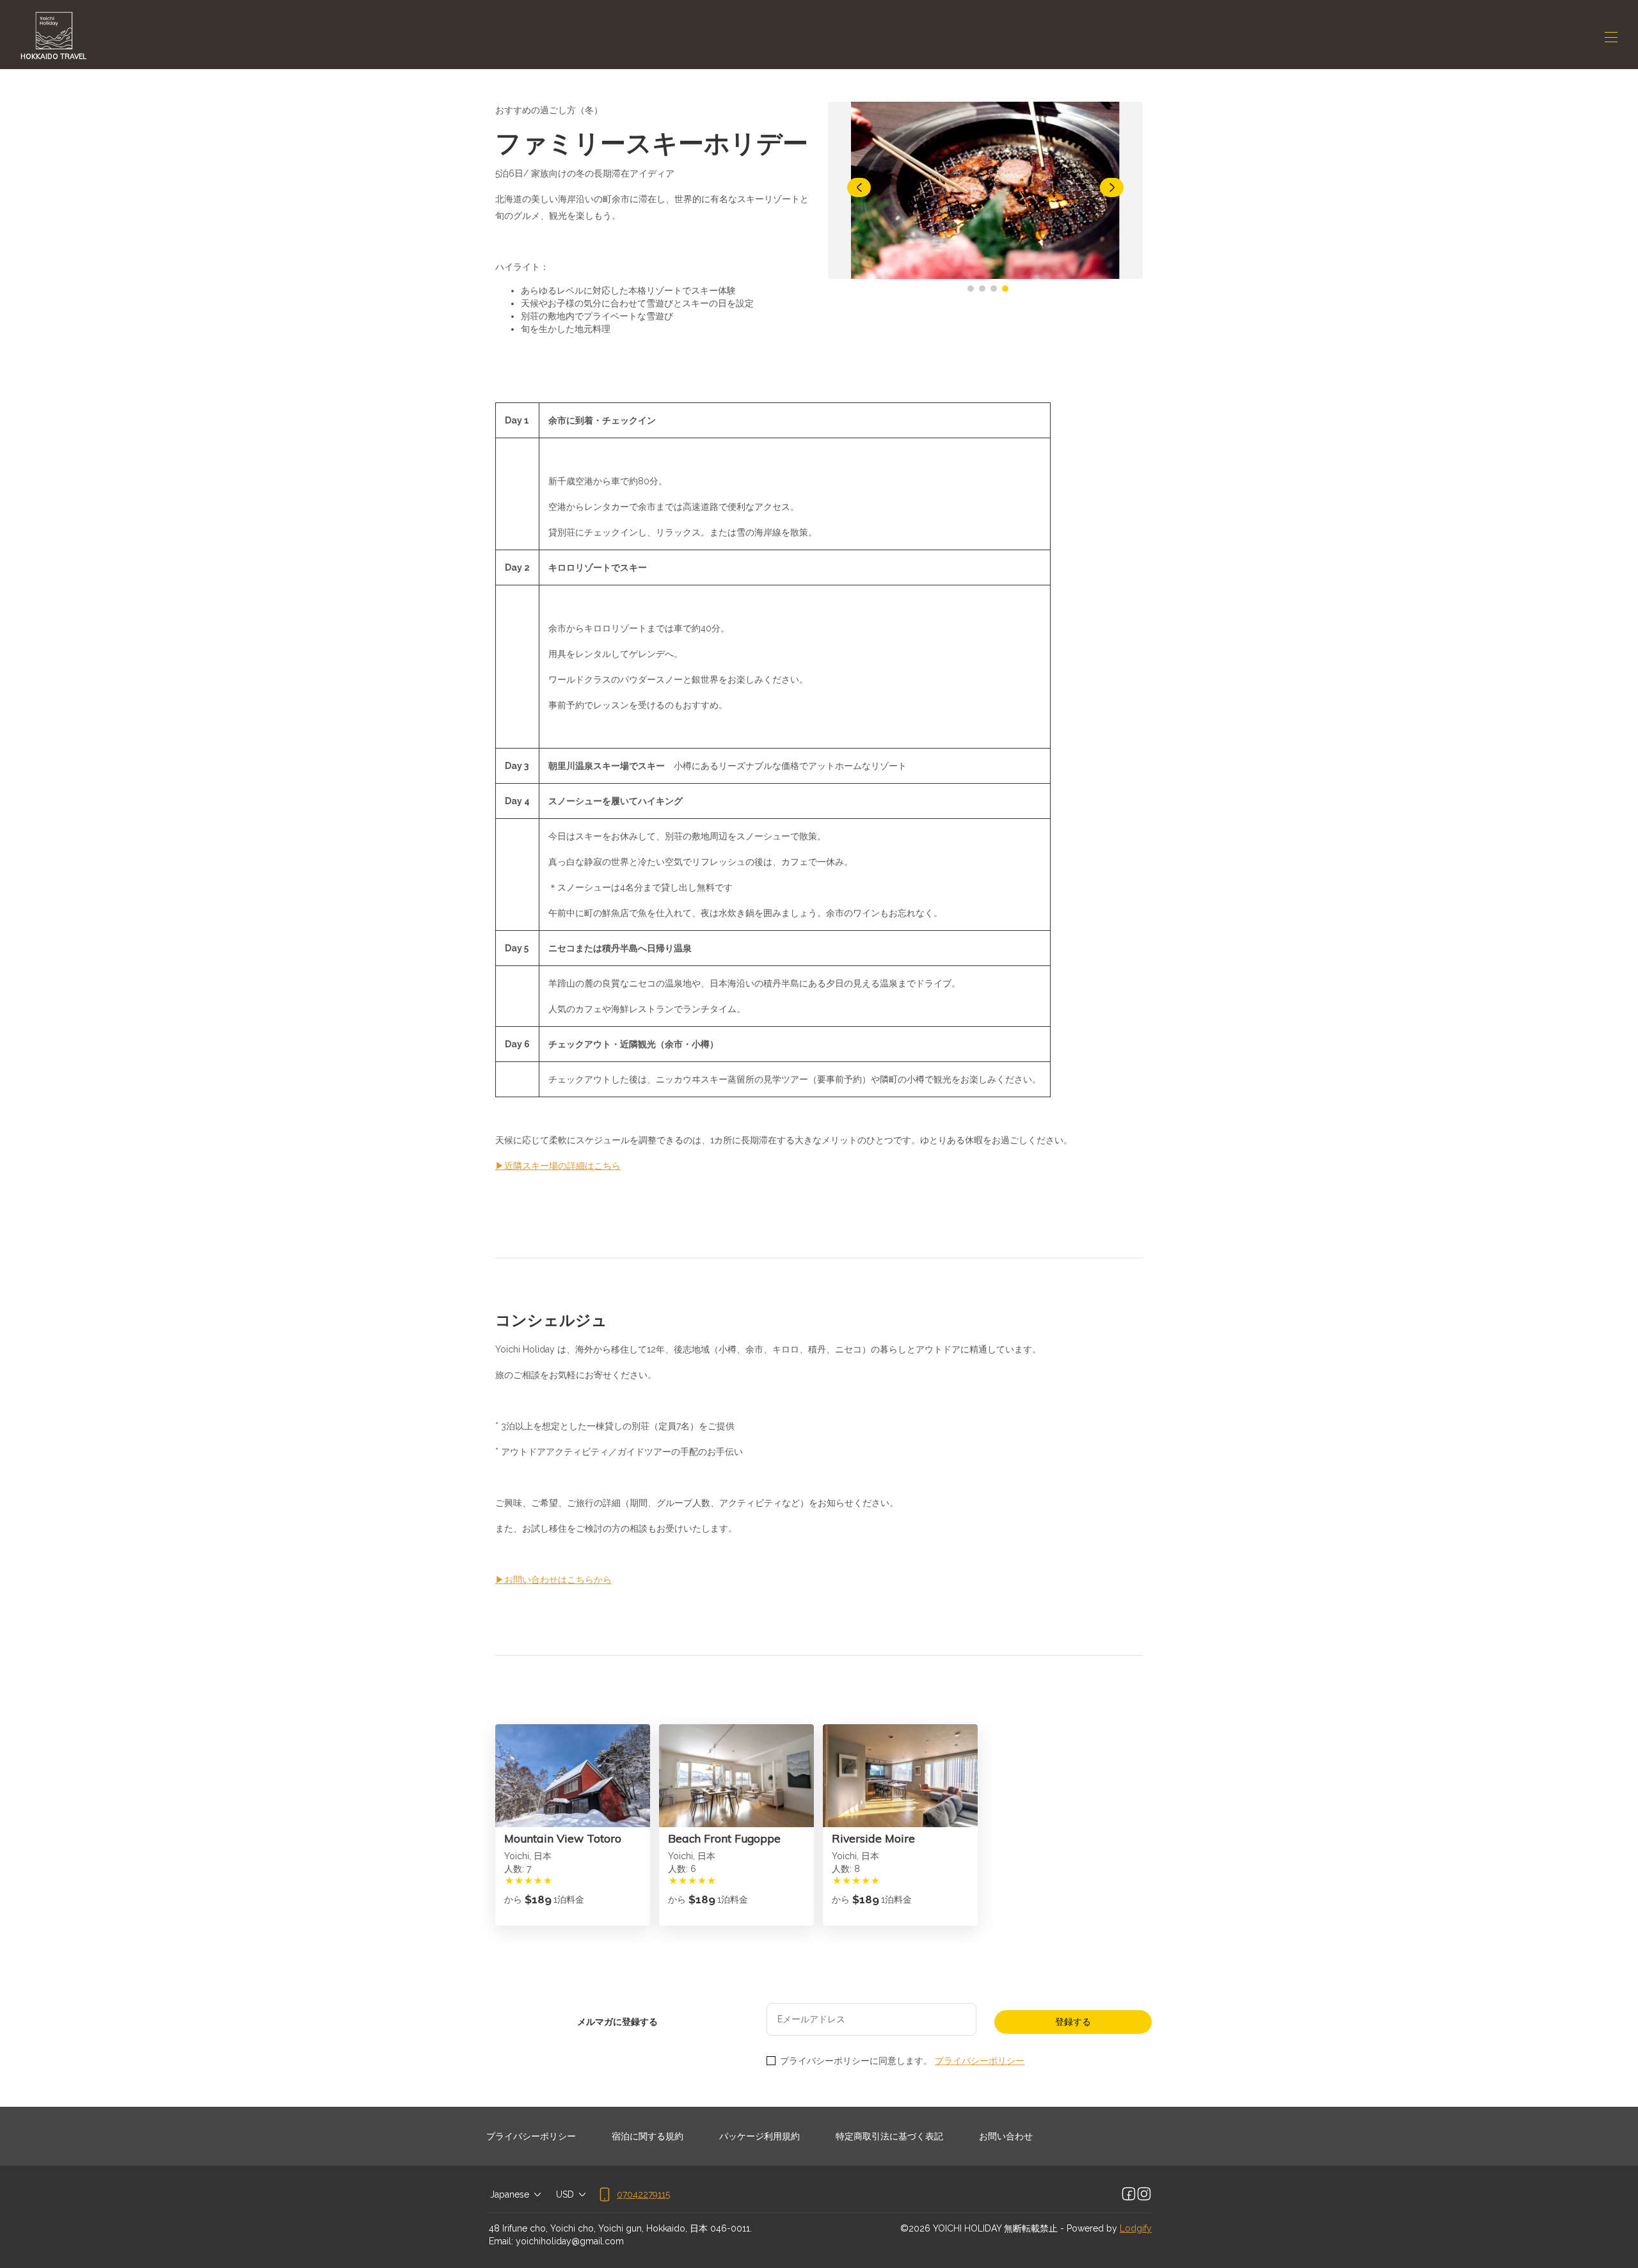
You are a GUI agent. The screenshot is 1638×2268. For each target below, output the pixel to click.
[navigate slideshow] (859, 187)
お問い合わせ (1006, 2136)
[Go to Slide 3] (994, 289)
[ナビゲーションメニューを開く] (1611, 37)
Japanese (510, 2194)
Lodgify (1136, 2228)
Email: (501, 2241)
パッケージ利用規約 (759, 2136)
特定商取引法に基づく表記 (889, 2136)
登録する (1073, 2022)
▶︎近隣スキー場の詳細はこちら (558, 1166)
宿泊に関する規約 (648, 2136)
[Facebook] (1129, 2194)
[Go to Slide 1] (971, 289)
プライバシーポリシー (980, 2061)
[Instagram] (1144, 2194)
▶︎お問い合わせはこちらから (553, 1580)
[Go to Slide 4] (1005, 289)
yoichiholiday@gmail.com (570, 2241)
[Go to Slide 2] (982, 289)
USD (565, 2194)
